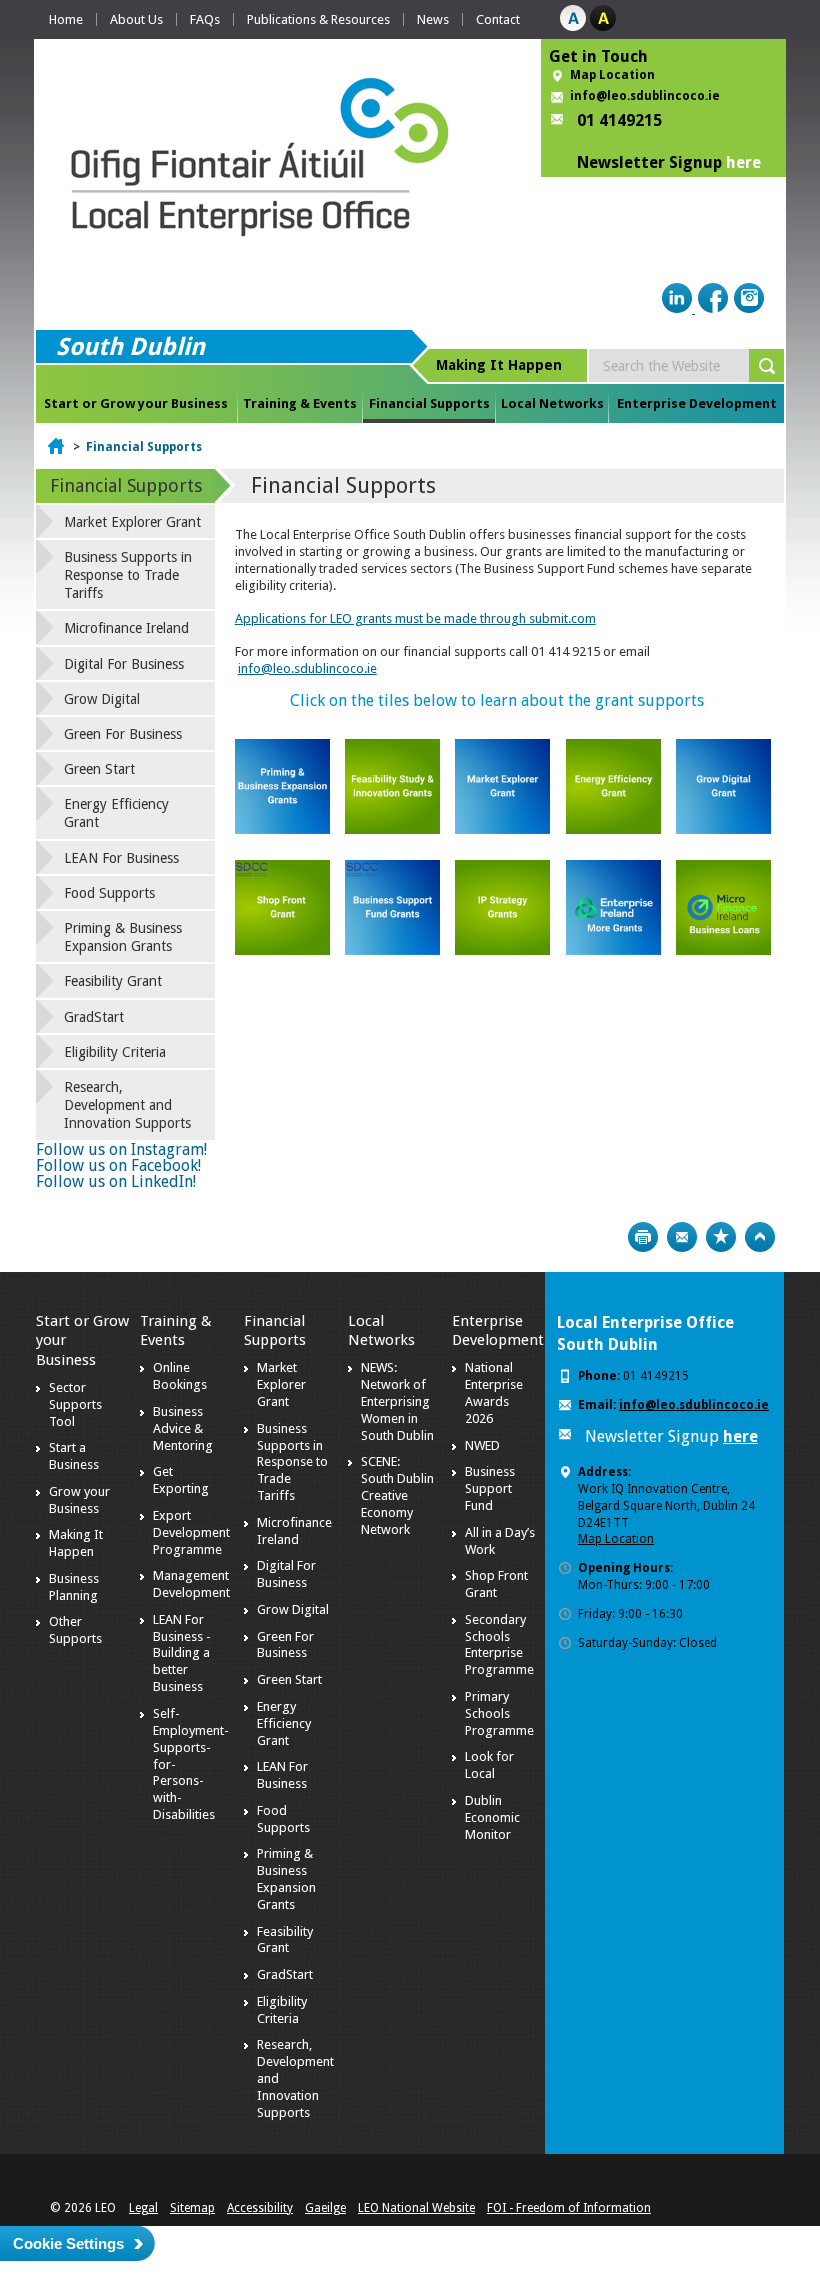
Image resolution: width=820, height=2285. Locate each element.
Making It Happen (76, 1543)
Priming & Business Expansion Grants (123, 937)
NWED (482, 1445)
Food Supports (109, 893)
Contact (498, 19)
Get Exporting (181, 1480)
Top (760, 1237)
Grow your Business (79, 1500)
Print (643, 1237)
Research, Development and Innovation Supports (127, 1105)
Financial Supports (429, 403)
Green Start (99, 769)
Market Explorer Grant (132, 522)
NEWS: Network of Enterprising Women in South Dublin (397, 1401)
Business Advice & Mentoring (183, 1428)
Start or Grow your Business (136, 403)
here (743, 162)
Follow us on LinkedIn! (116, 1181)
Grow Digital (102, 699)
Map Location (612, 75)
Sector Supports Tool (75, 1404)
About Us (136, 19)
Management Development (191, 1584)
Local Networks (552, 403)
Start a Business (74, 1456)
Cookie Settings (68, 2243)
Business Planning (74, 1587)
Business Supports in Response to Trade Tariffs (128, 575)
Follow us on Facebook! (118, 1165)
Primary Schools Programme (499, 1713)
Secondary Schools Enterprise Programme (499, 1645)
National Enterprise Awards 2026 (494, 1393)
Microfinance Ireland (126, 628)
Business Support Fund (490, 1488)
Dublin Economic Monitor (492, 1817)
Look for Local (489, 1765)
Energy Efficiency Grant (116, 813)
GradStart (94, 1017)
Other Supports (75, 1630)
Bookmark (721, 1237)
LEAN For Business (121, 858)
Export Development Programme (191, 1532)
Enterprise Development (697, 403)
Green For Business (123, 734)
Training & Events (300, 403)
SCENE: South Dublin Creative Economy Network (397, 1495)
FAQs (205, 19)
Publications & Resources (318, 19)
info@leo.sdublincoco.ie (645, 96)
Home (66, 19)
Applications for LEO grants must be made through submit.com (415, 618)
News (433, 19)
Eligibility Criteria (115, 1052)
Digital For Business (124, 664)
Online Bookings (180, 1376)
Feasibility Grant (113, 981)
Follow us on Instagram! (121, 1149)
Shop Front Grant (496, 1584)
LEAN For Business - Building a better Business (182, 1653)
